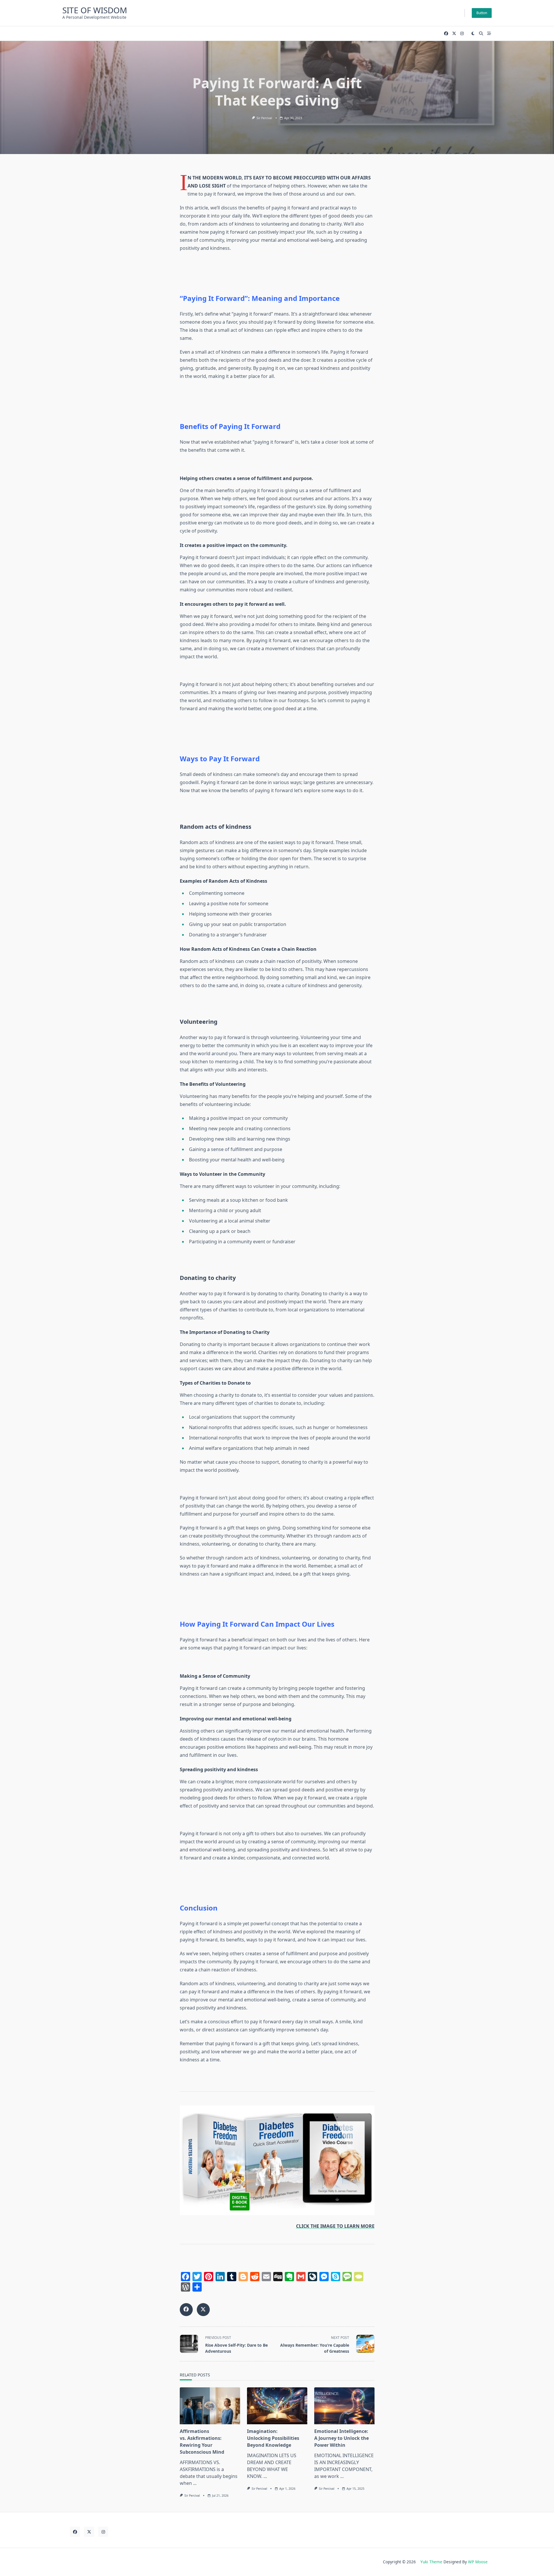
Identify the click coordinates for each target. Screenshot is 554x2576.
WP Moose (478, 2562)
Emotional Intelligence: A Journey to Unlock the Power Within (341, 2438)
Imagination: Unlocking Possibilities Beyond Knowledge (273, 2438)
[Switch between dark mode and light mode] (473, 33)
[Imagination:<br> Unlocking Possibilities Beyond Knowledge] (277, 2406)
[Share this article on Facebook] (186, 2310)
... (195, 2483)
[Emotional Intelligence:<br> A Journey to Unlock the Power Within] (344, 2406)
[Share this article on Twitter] (203, 2310)
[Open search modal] (481, 33)
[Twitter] (454, 34)
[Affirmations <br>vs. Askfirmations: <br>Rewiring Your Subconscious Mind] (210, 2406)
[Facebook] (446, 34)
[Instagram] (462, 34)
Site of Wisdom (95, 10)
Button (482, 13)
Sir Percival (264, 118)
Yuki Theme (431, 2562)
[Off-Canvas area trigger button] (489, 33)
